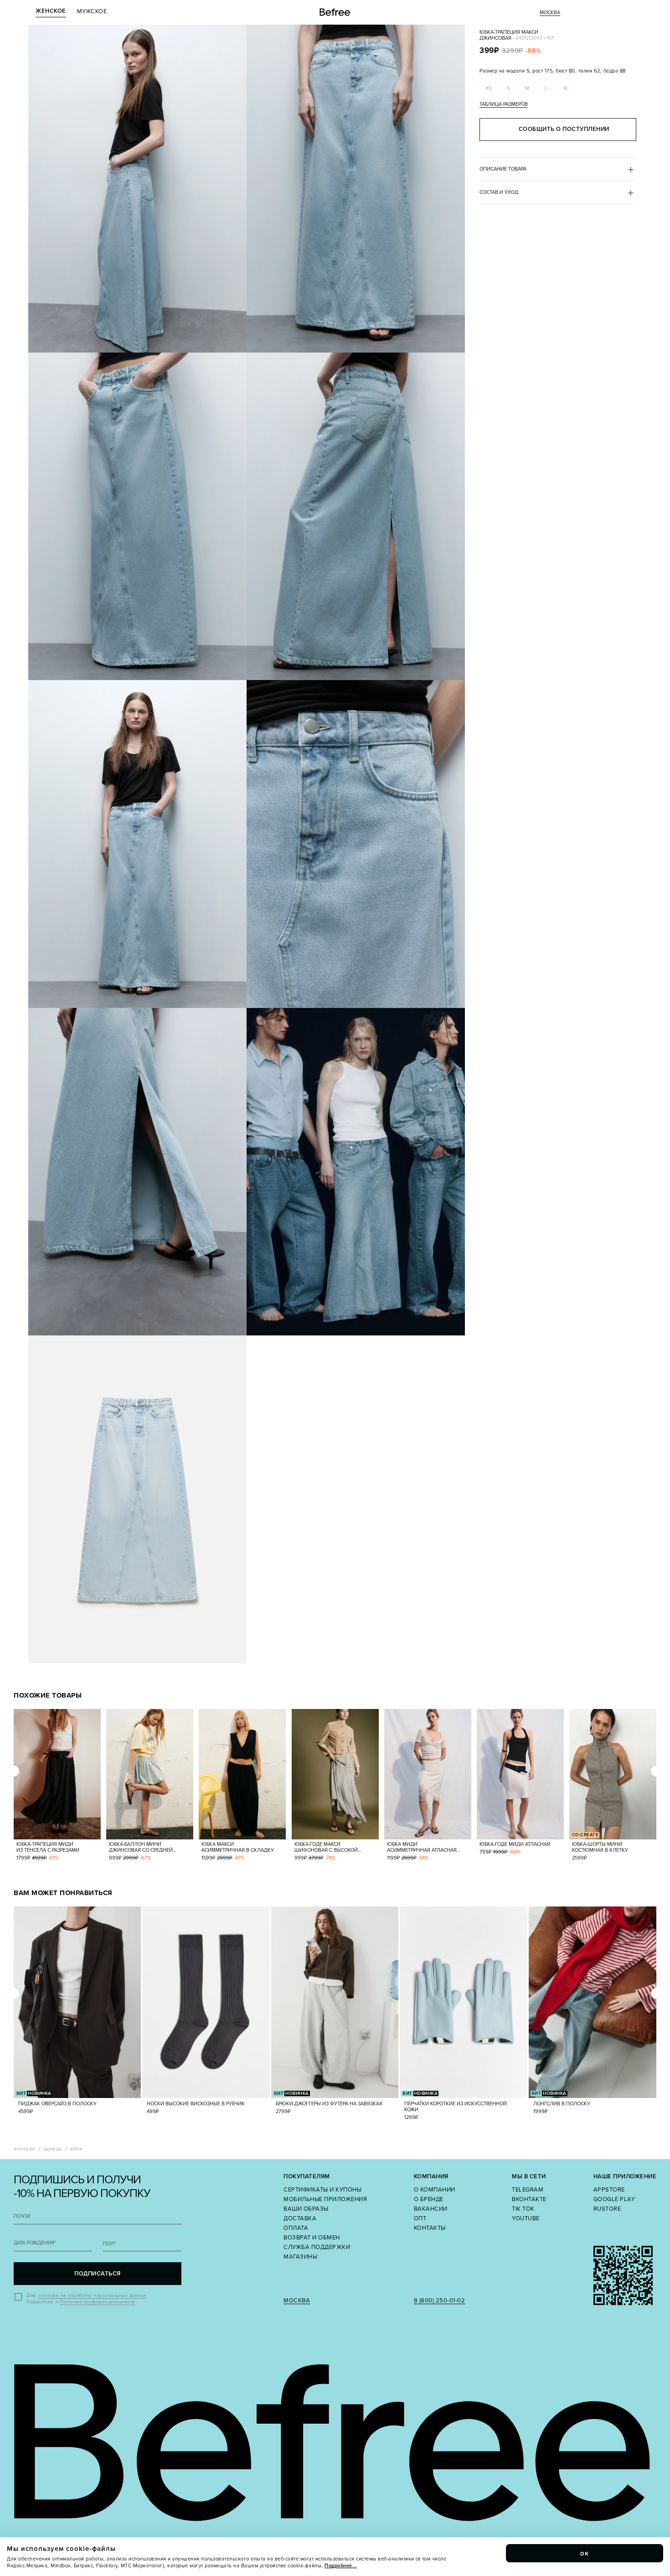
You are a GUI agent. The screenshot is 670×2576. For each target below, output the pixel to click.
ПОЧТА (22, 2216)
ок (585, 2553)
